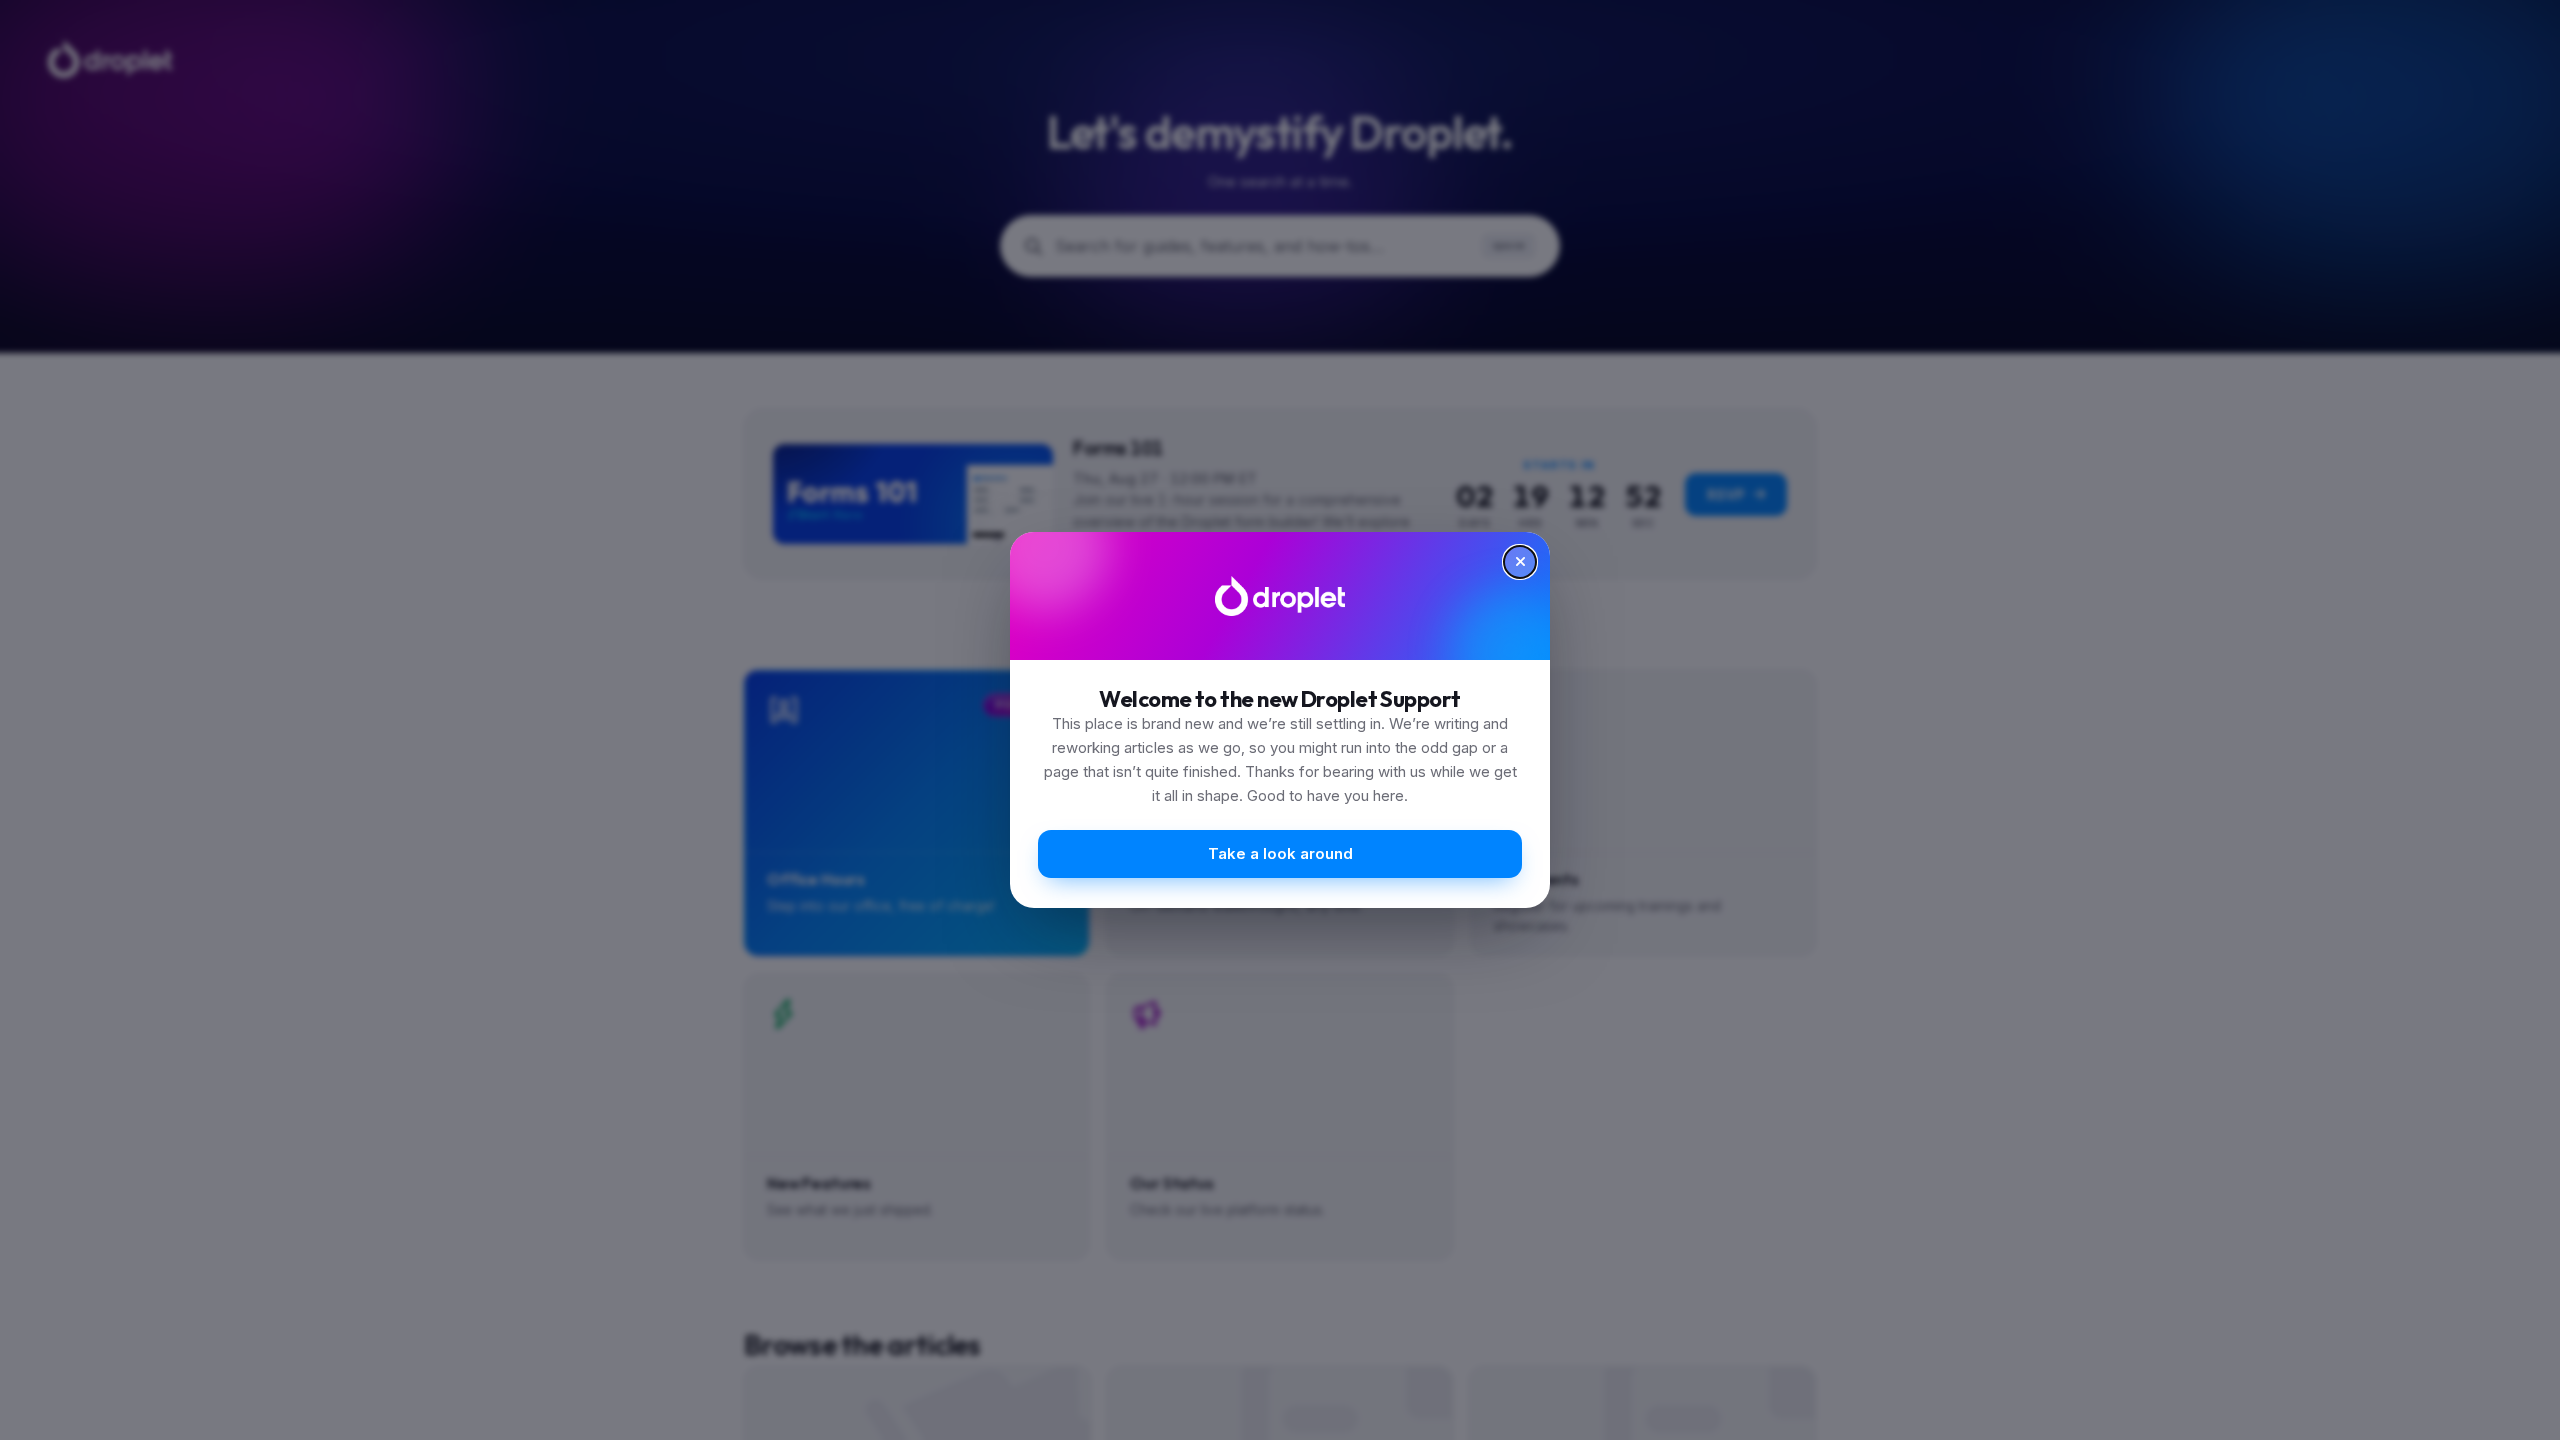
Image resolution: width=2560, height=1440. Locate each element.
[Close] (1520, 562)
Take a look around (1280, 853)
